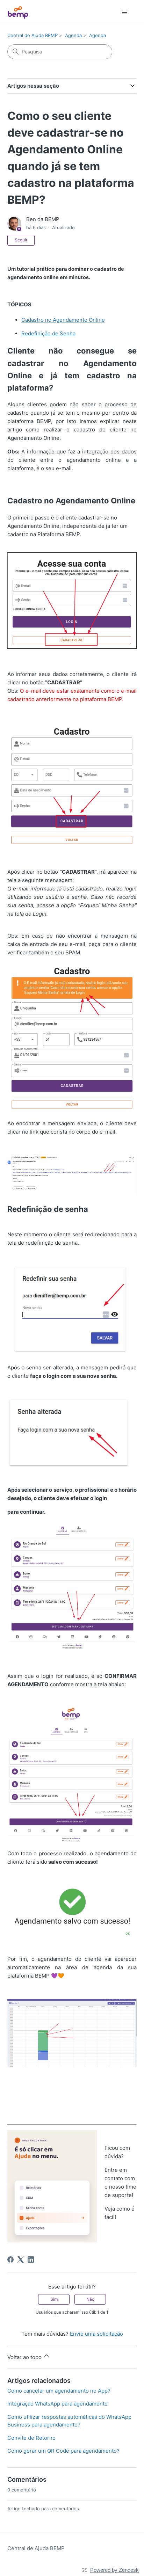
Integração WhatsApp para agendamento (57, 2404)
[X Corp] (21, 2260)
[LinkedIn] (31, 2260)
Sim (54, 2299)
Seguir (21, 240)
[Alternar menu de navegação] (124, 13)
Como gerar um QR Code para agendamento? (63, 2451)
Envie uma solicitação (96, 2334)
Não (90, 2299)
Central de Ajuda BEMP (33, 35)
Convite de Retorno (31, 2438)
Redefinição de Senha (48, 333)
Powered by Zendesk (114, 2570)
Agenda (73, 35)
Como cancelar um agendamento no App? (59, 2391)
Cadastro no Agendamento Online (63, 320)
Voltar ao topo (25, 2357)
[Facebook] (10, 2260)
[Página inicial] (18, 12)
